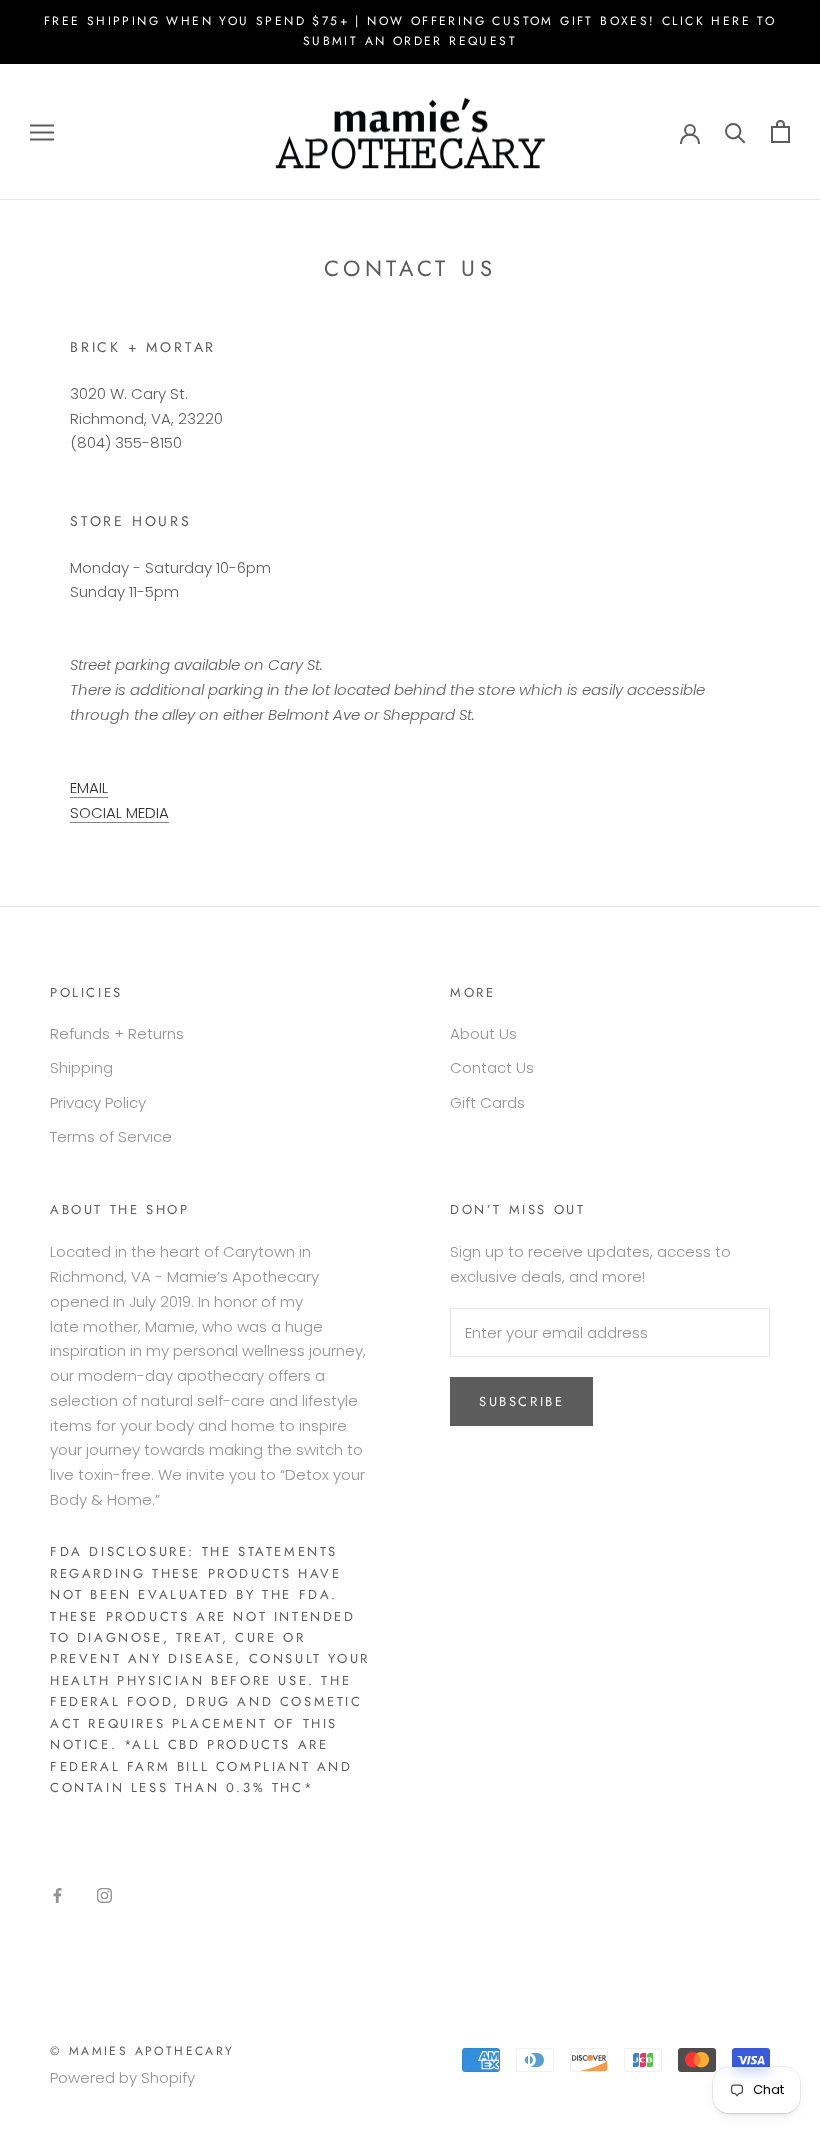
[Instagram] (104, 1895)
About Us (483, 1033)
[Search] (735, 131)
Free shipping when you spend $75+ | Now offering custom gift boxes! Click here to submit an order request (410, 31)
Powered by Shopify (122, 2077)
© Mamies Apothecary (142, 2051)
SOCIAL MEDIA (119, 812)
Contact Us (492, 1067)
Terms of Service (111, 1136)
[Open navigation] (42, 131)
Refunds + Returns (117, 1033)
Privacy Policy (98, 1102)
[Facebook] (57, 1895)
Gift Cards (487, 1102)
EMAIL (89, 787)
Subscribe (521, 1401)
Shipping (81, 1067)
